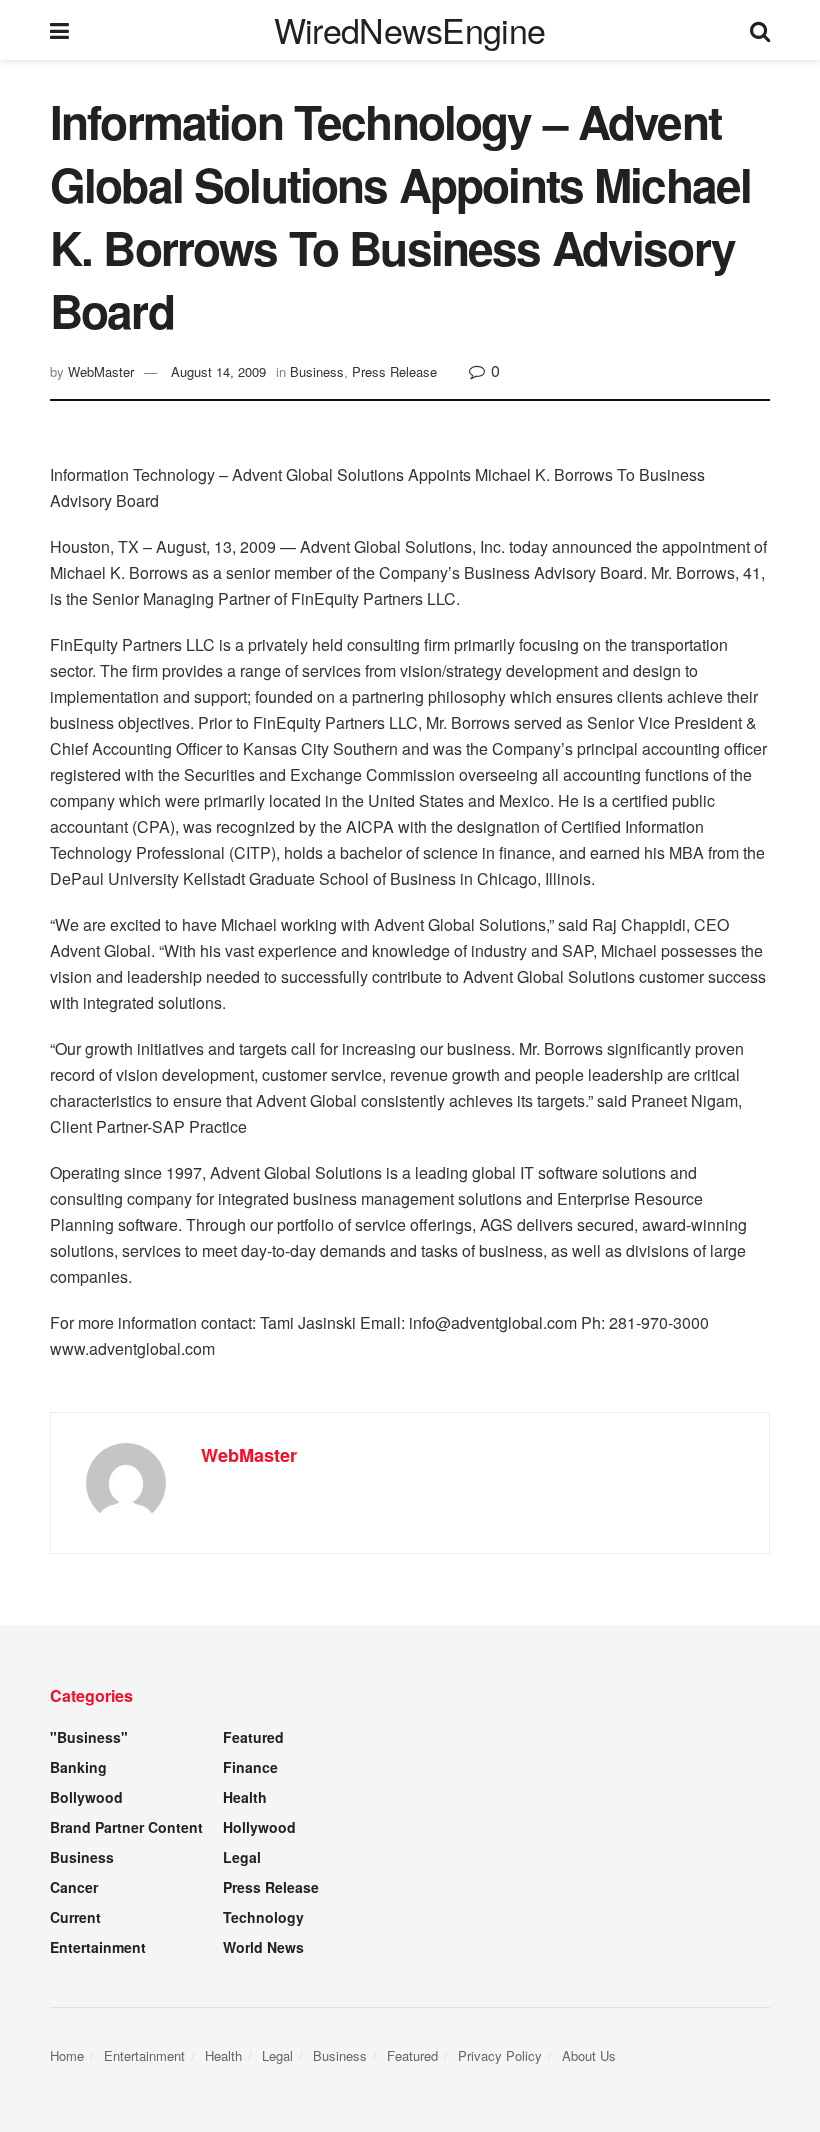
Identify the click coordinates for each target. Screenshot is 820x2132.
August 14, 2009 (218, 371)
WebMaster (101, 371)
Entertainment (98, 1947)
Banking (78, 1767)
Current (75, 1917)
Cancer (74, 1887)
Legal (242, 1857)
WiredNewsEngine (410, 30)
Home (67, 2055)
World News (263, 1947)
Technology (263, 1917)
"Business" (89, 1737)
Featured (253, 1737)
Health (245, 1797)
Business (317, 371)
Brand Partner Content (126, 1827)
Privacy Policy (500, 2055)
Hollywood (259, 1827)
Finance (250, 1767)
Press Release (394, 371)
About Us (589, 2055)
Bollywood (86, 1797)
